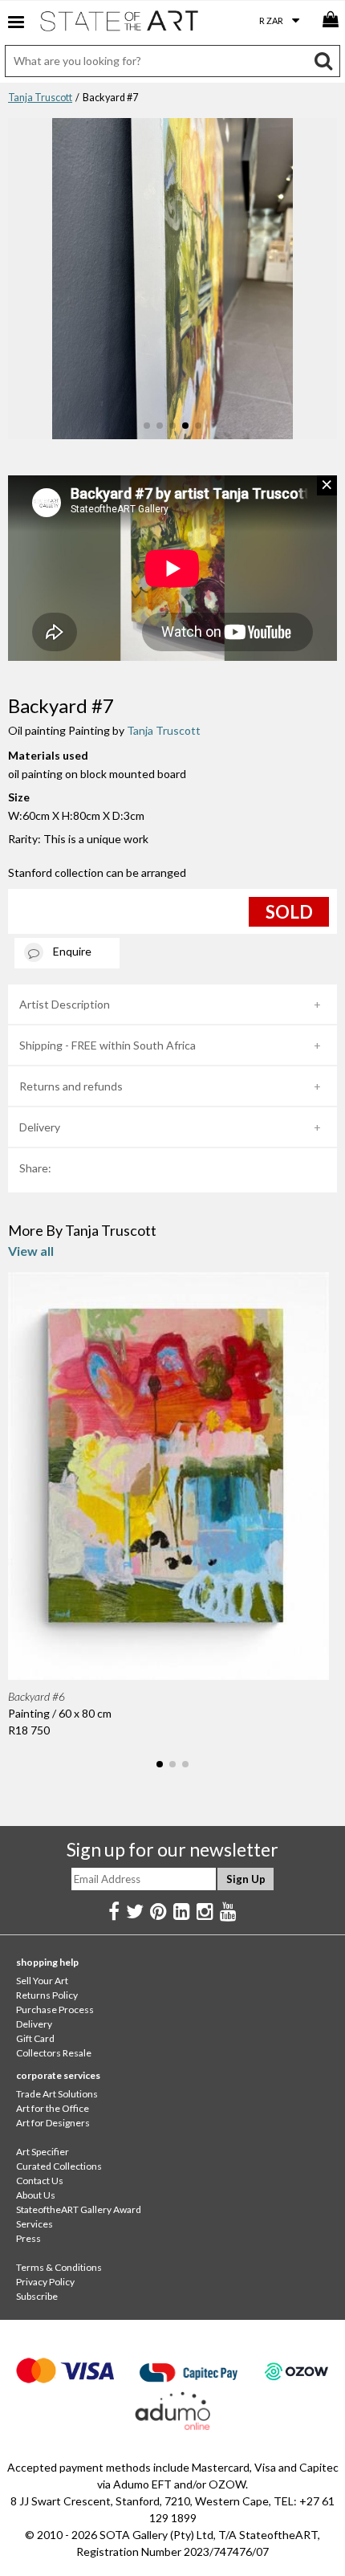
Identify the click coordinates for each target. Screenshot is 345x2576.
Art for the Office (53, 2108)
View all (31, 1251)
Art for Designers (53, 2123)
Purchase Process (55, 2009)
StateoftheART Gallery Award (79, 2209)
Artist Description (65, 1004)
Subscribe (37, 2296)
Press (28, 2238)
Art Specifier (43, 2152)
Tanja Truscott (40, 98)
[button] (147, 426)
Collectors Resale (54, 2053)
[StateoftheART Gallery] (120, 24)
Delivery (40, 1127)
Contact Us (40, 2181)
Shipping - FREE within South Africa (108, 1045)
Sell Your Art (42, 1981)
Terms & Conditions (59, 2267)
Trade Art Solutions (57, 2094)
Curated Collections (59, 2166)
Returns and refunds (71, 1086)
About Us (36, 2195)
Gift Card (35, 2038)
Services (34, 2224)
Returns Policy (47, 1995)
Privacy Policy (45, 2282)
